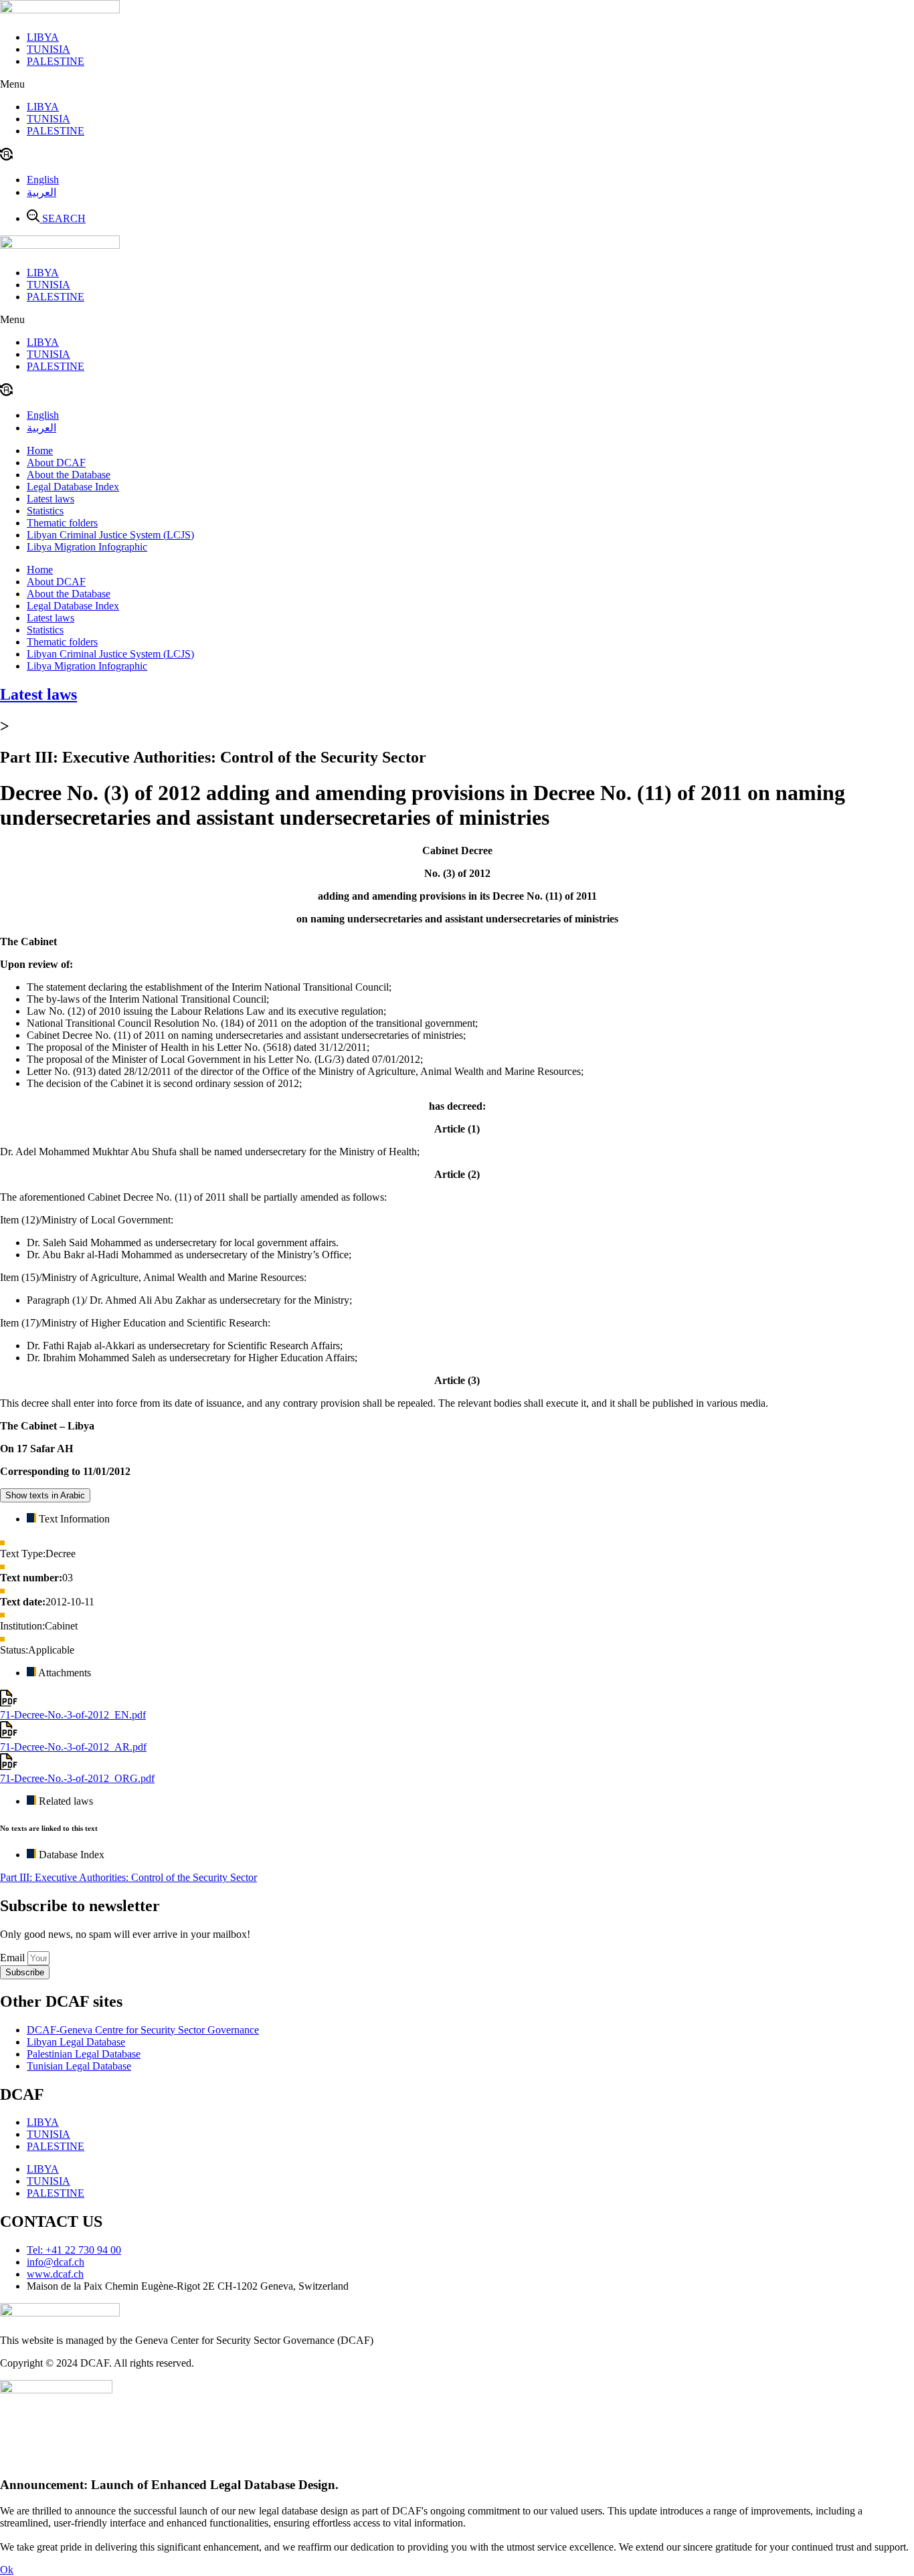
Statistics (45, 511)
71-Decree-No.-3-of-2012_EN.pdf (73, 1715)
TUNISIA (49, 49)
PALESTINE (56, 61)
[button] (457, 84)
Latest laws (51, 499)
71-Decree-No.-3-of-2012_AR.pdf (73, 1747)
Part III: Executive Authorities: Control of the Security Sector (128, 1877)
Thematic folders (62, 523)
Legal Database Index (73, 487)
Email (14, 1958)
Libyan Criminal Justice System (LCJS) (110, 535)
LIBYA (43, 37)
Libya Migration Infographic (87, 547)
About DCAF (56, 463)
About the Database (69, 475)
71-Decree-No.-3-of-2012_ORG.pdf (77, 1778)
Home (40, 451)
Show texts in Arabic (45, 1495)
